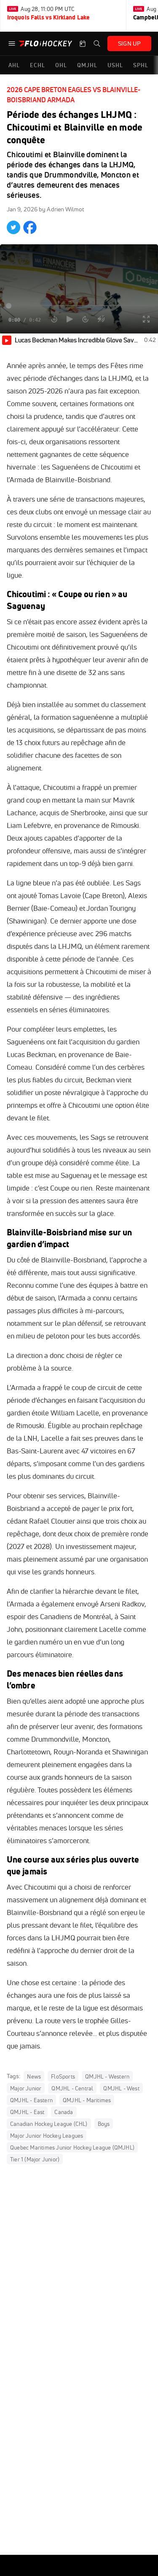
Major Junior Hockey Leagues (47, 2136)
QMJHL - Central (72, 2088)
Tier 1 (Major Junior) (35, 2159)
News (34, 2076)
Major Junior (26, 2088)
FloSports (63, 2076)
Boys (104, 2124)
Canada (64, 2112)
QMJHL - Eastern (31, 2100)
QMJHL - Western (107, 2076)
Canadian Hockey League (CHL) (49, 2124)
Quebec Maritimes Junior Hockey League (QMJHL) (72, 2147)
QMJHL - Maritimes (87, 2100)
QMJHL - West (121, 2088)
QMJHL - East (27, 2112)
